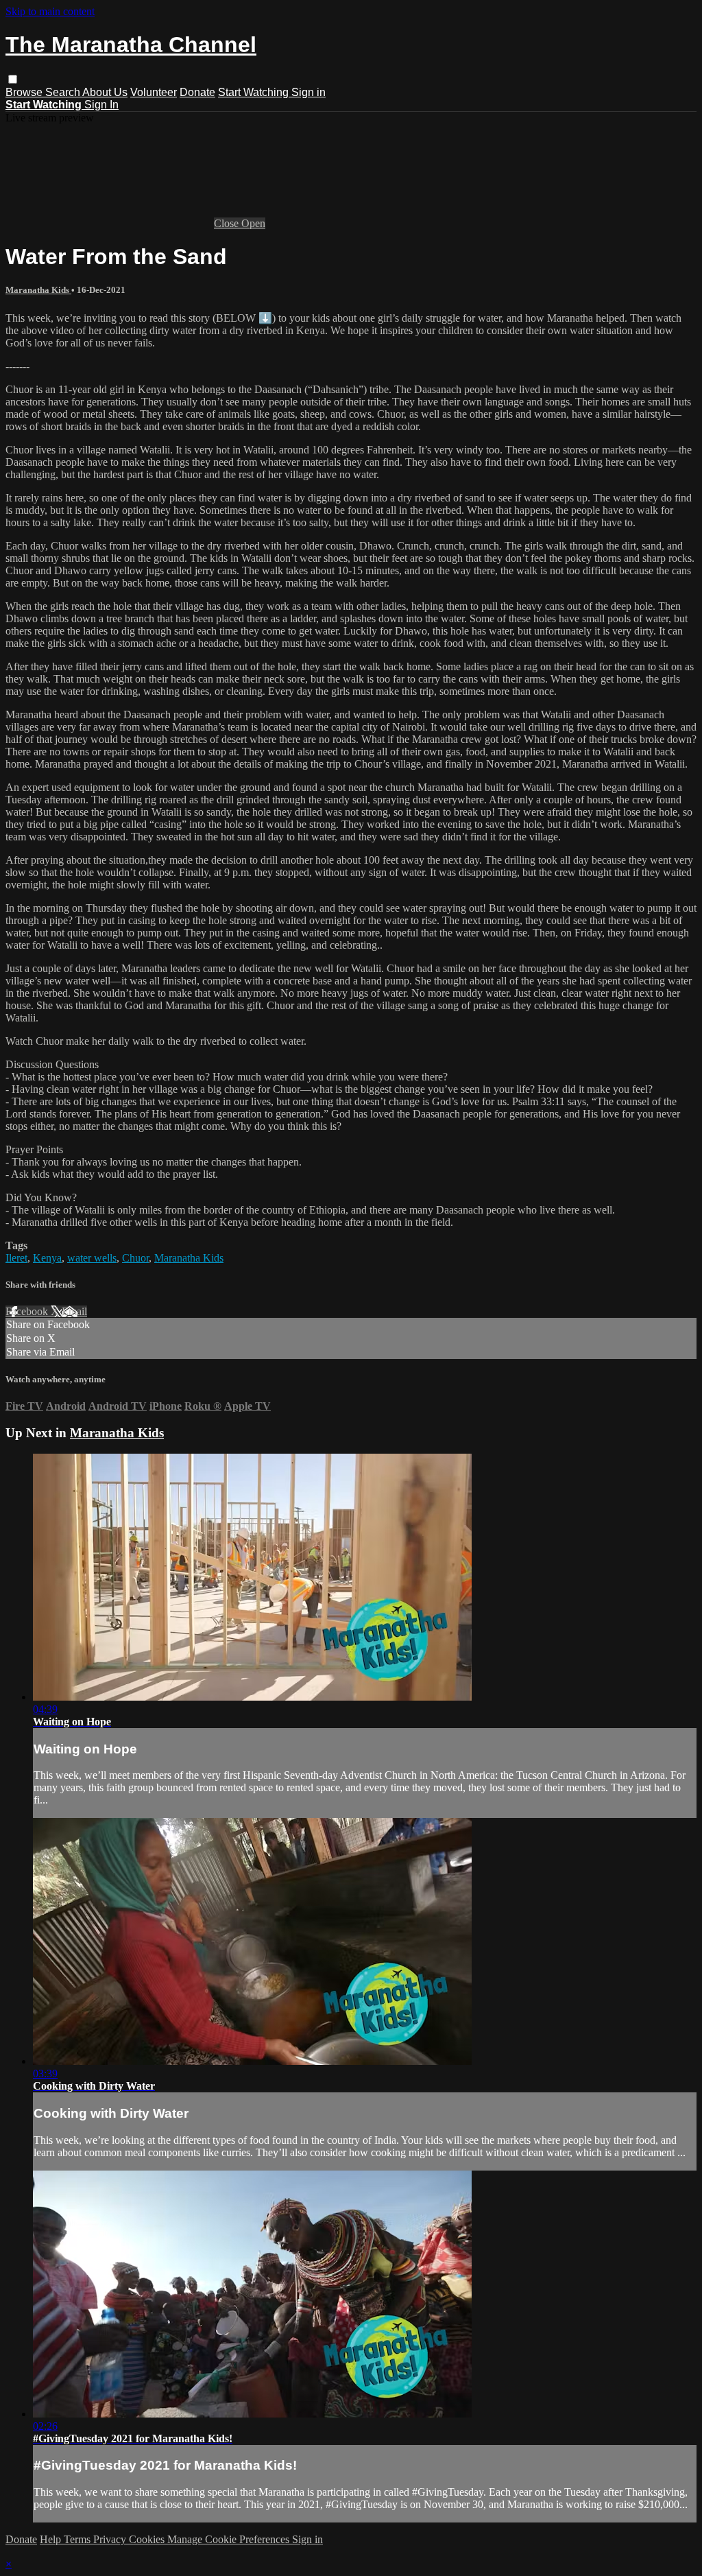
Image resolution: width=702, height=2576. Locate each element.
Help (52, 2539)
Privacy (111, 2539)
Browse (25, 92)
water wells (92, 1258)
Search (64, 92)
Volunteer (154, 92)
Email (74, 1311)
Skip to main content (50, 11)
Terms (78, 2539)
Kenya (47, 1258)
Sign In (101, 105)
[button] (13, 79)
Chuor (135, 1258)
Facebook (28, 1311)
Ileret (16, 1258)
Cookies (148, 2539)
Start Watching (255, 92)
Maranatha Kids (38, 290)
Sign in (308, 92)
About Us (105, 92)
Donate (197, 92)
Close (228, 223)
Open (253, 223)
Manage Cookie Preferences (230, 2539)
